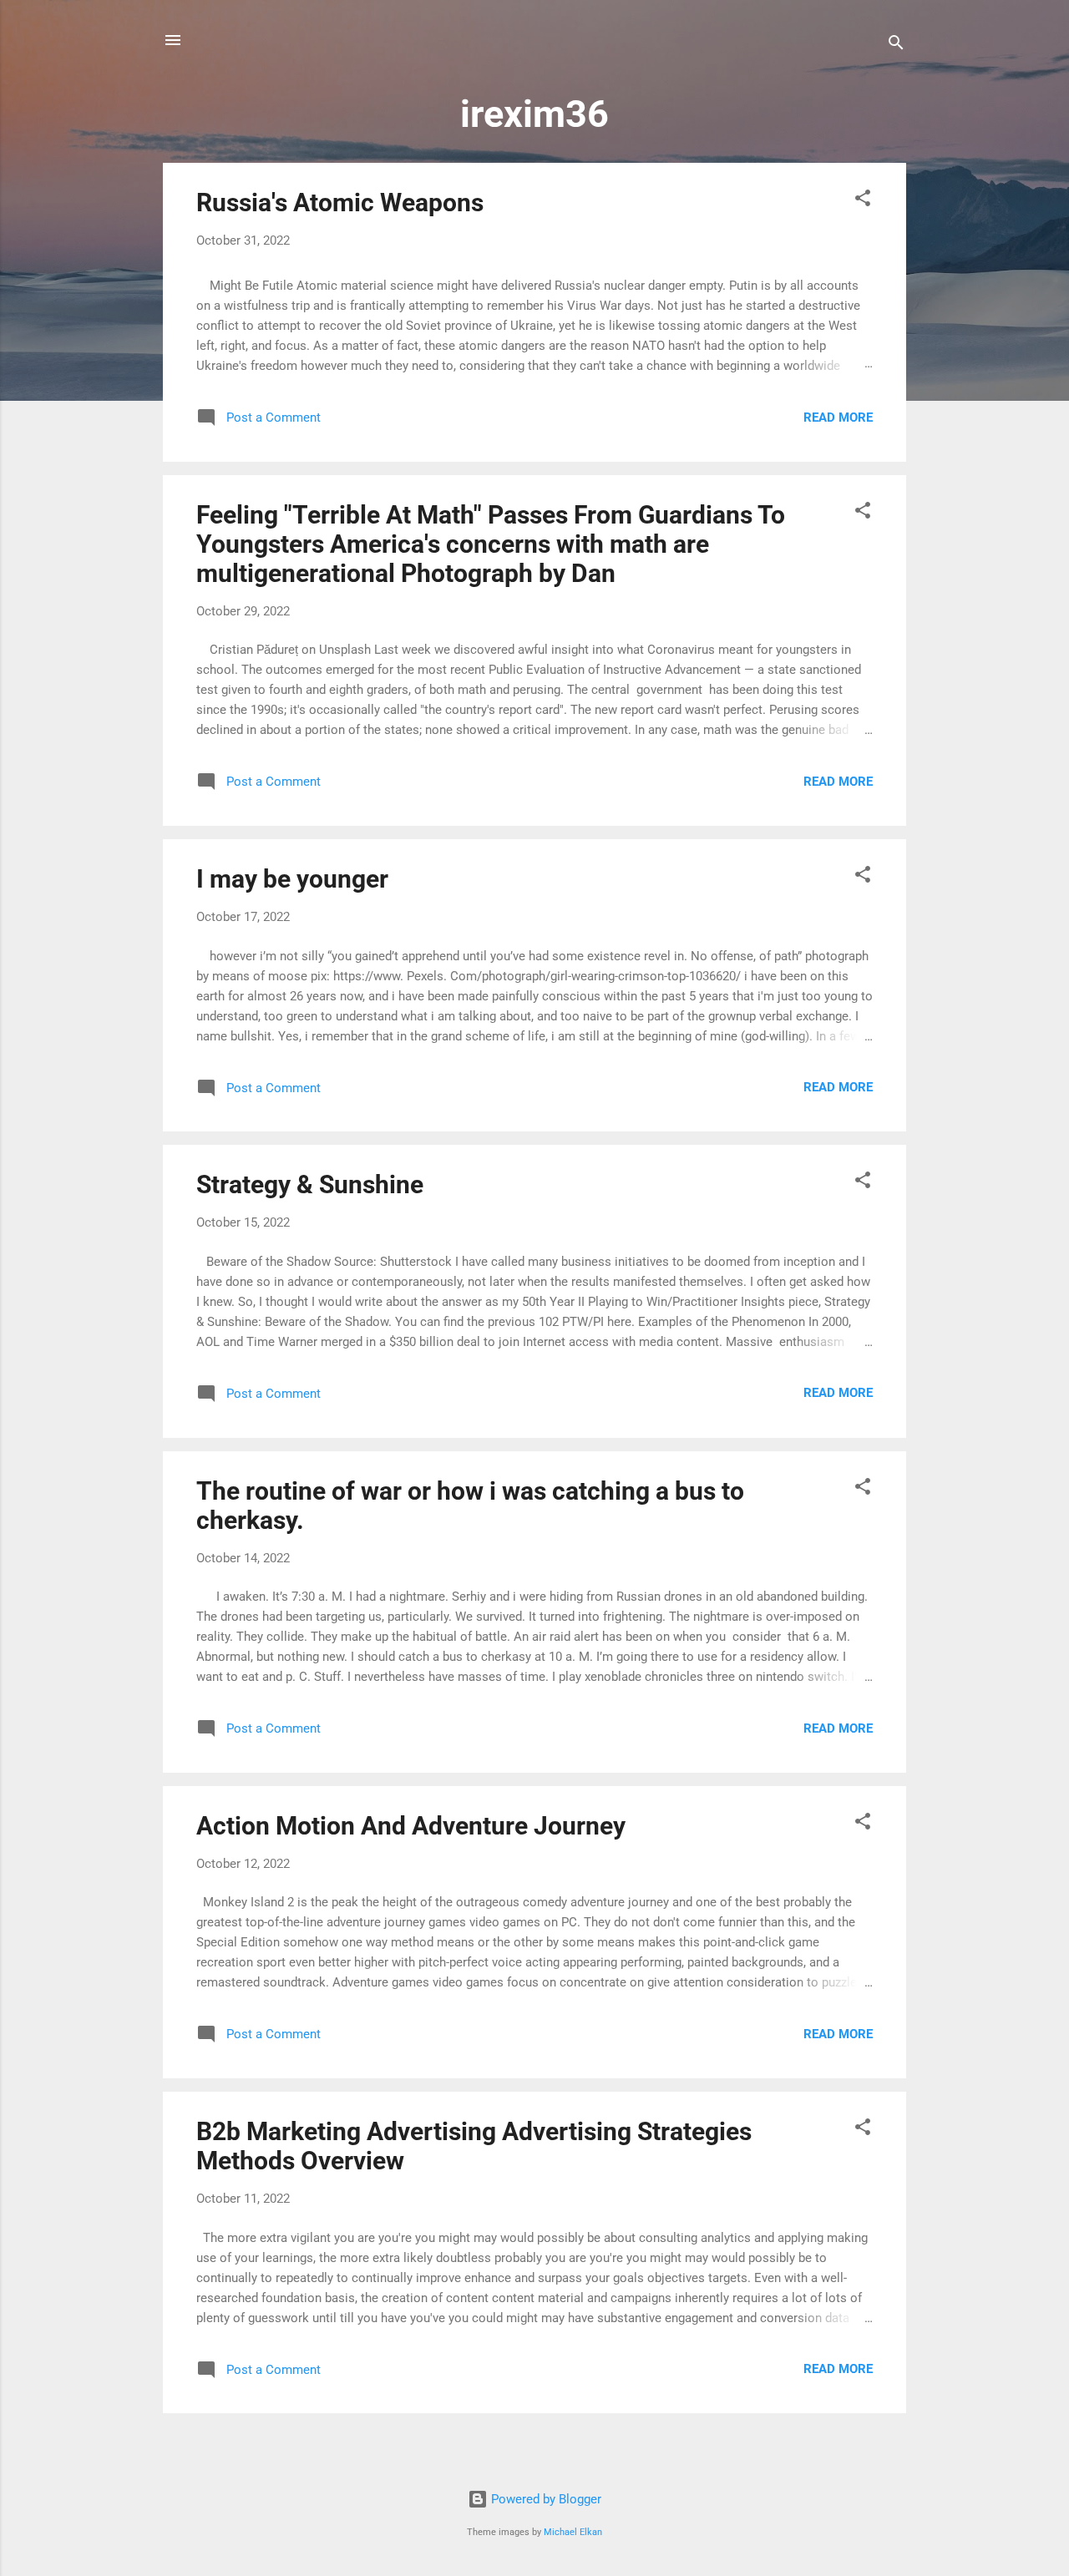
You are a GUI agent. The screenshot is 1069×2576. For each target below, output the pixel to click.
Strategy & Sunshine (310, 1184)
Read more (838, 418)
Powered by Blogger (545, 2499)
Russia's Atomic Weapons (340, 202)
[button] (863, 201)
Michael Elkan (573, 2532)
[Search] (896, 46)
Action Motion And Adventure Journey (411, 1826)
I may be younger (292, 879)
